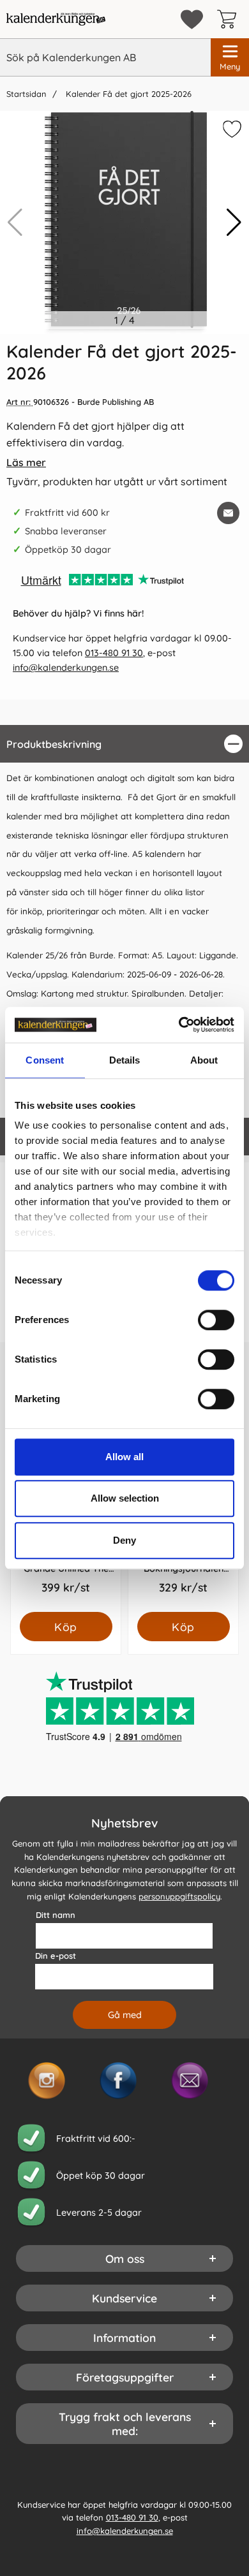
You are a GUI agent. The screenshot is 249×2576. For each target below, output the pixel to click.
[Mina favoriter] (192, 19)
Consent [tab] (45, 1060)
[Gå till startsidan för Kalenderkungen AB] (56, 19)
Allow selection (125, 1498)
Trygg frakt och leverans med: (125, 2424)
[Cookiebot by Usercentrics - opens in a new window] (179, 1025)
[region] (124, 744)
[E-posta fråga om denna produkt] (228, 513)
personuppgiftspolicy (179, 1896)
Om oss (125, 2258)
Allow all (124, 1457)
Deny (124, 1540)
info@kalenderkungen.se (66, 668)
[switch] (216, 1320)
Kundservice (124, 2298)
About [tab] (204, 1060)
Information (124, 2338)
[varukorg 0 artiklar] (230, 19)
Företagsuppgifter (125, 2377)
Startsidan (26, 94)
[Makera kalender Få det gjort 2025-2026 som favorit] (230, 131)
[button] (234, 223)
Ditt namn (56, 1915)
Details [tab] (125, 1060)
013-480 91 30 (114, 653)
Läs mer (26, 462)
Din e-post (56, 1956)
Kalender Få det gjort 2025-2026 (127, 94)
